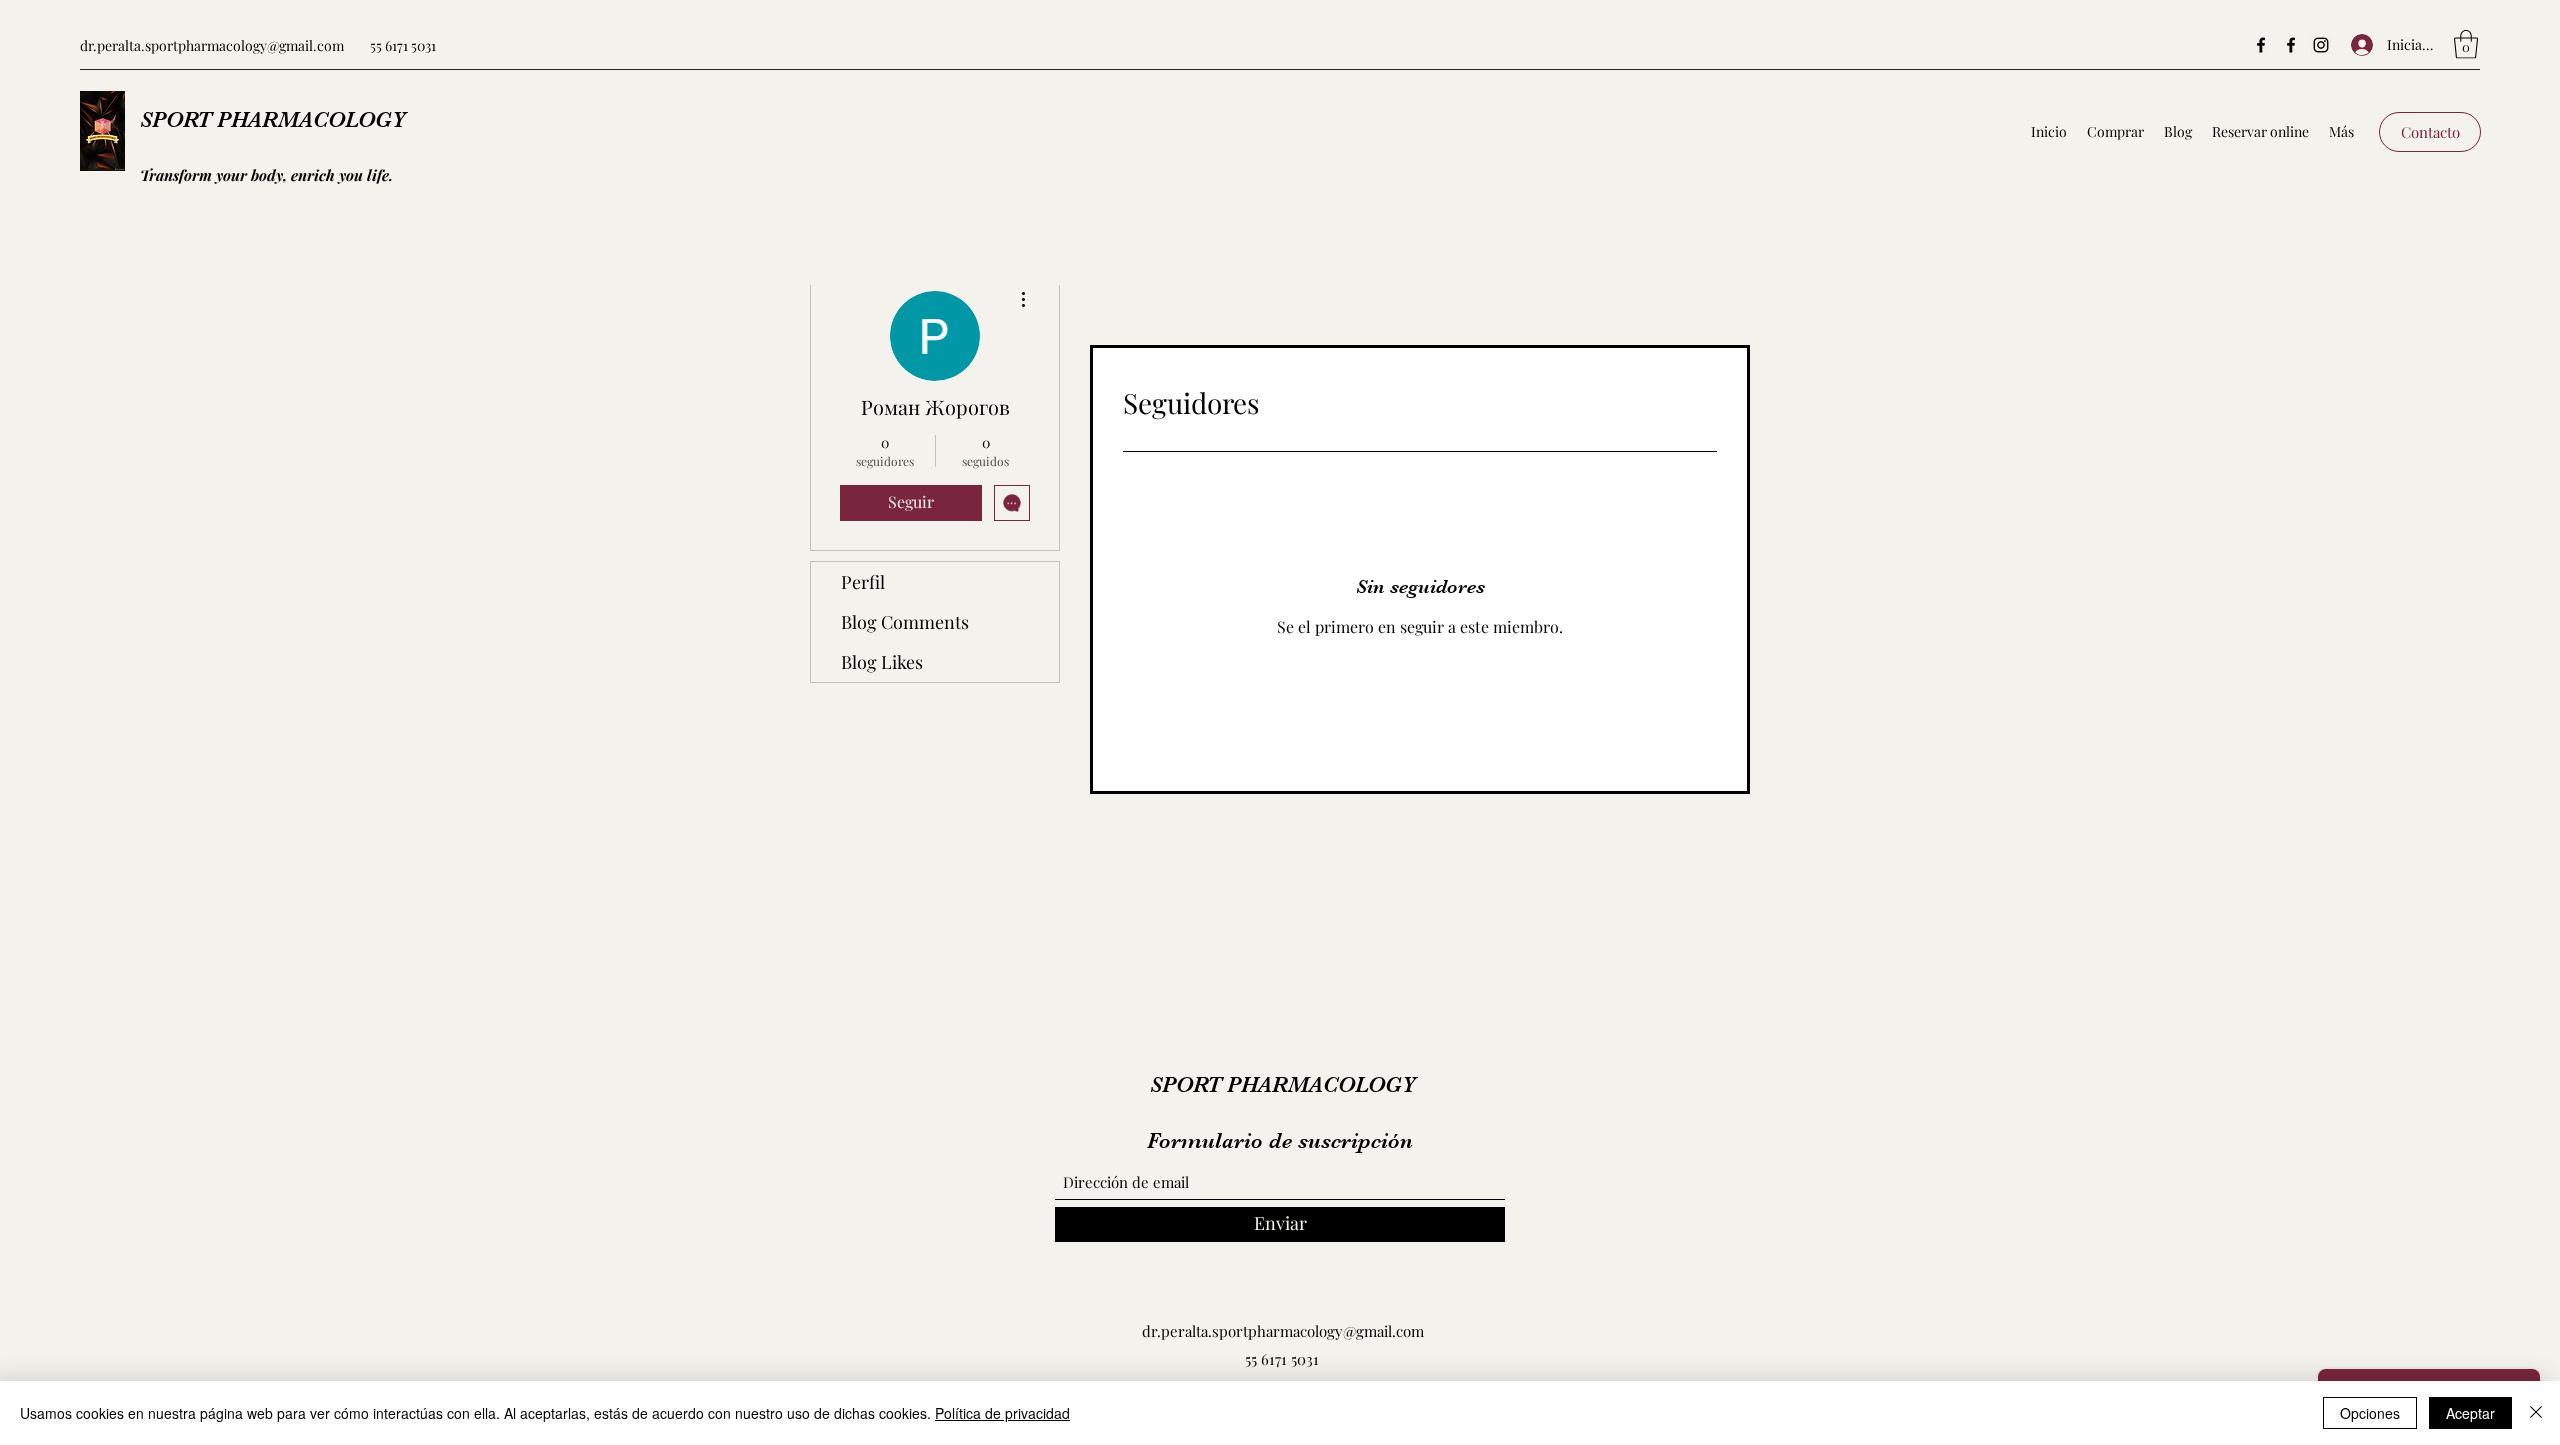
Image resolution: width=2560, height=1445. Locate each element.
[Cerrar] (2536, 1413)
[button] (2466, 44)
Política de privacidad (1002, 1413)
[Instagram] (2321, 45)
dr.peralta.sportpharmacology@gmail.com (212, 45)
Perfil (863, 582)
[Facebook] (2261, 45)
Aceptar (2470, 1413)
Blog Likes (882, 662)
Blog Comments (905, 622)
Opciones (2370, 1413)
